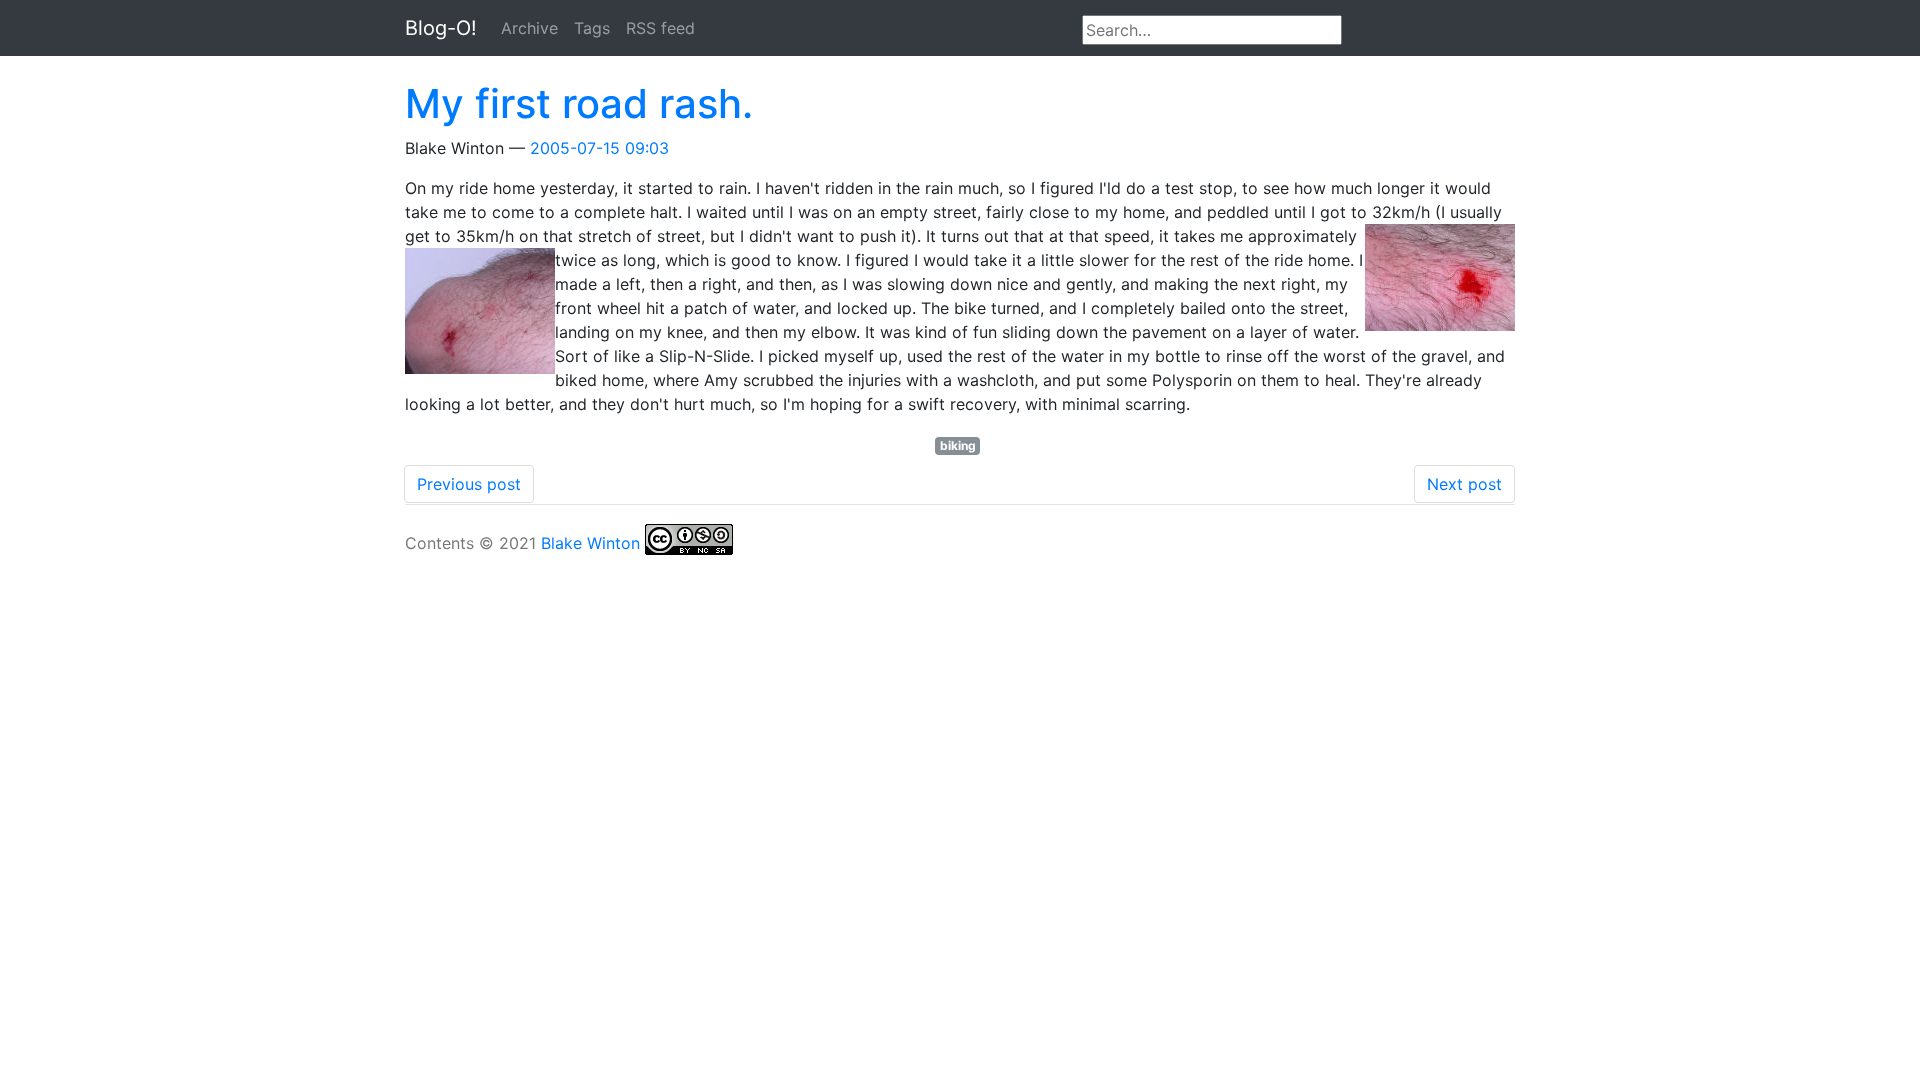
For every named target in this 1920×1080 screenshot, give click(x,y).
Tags (592, 28)
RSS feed (660, 28)
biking (958, 445)
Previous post (469, 484)
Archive (529, 28)
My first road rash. (579, 103)
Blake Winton (590, 543)
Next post (1464, 484)
